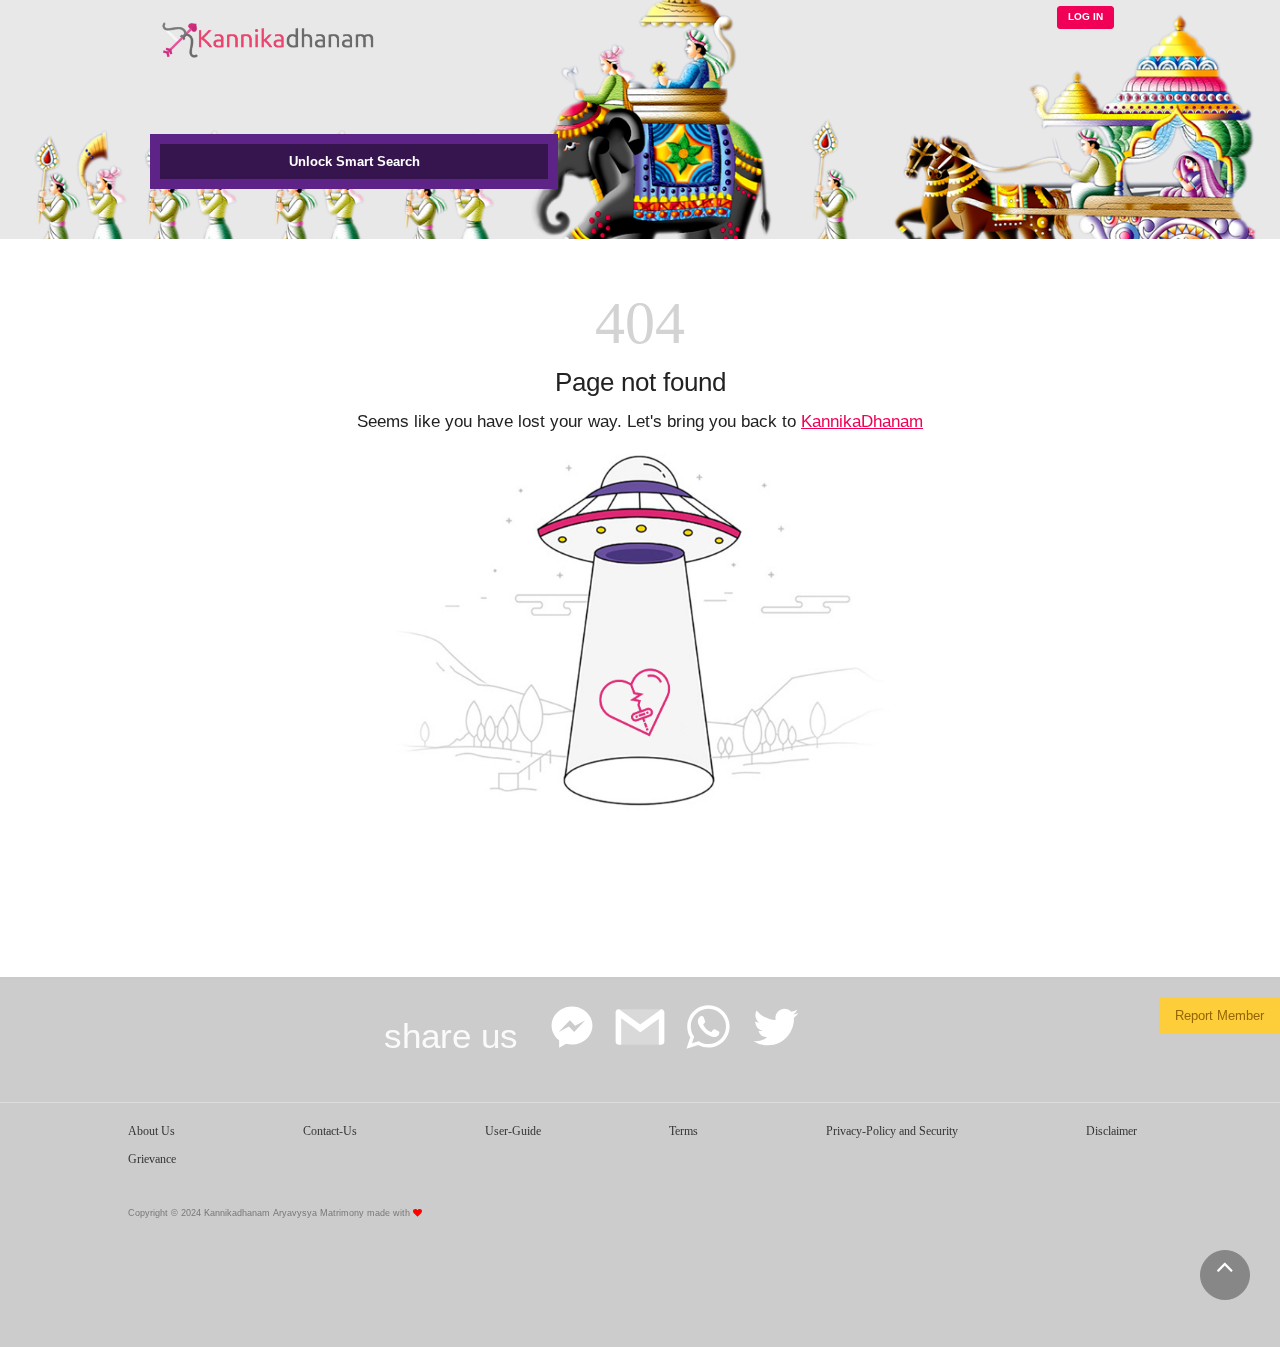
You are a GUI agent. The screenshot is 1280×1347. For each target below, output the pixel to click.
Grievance (152, 1159)
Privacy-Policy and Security (892, 1131)
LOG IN (1085, 16)
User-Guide (513, 1131)
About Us (151, 1131)
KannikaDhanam (862, 421)
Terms (683, 1131)
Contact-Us (330, 1131)
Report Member (1219, 1015)
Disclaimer (1111, 1131)
